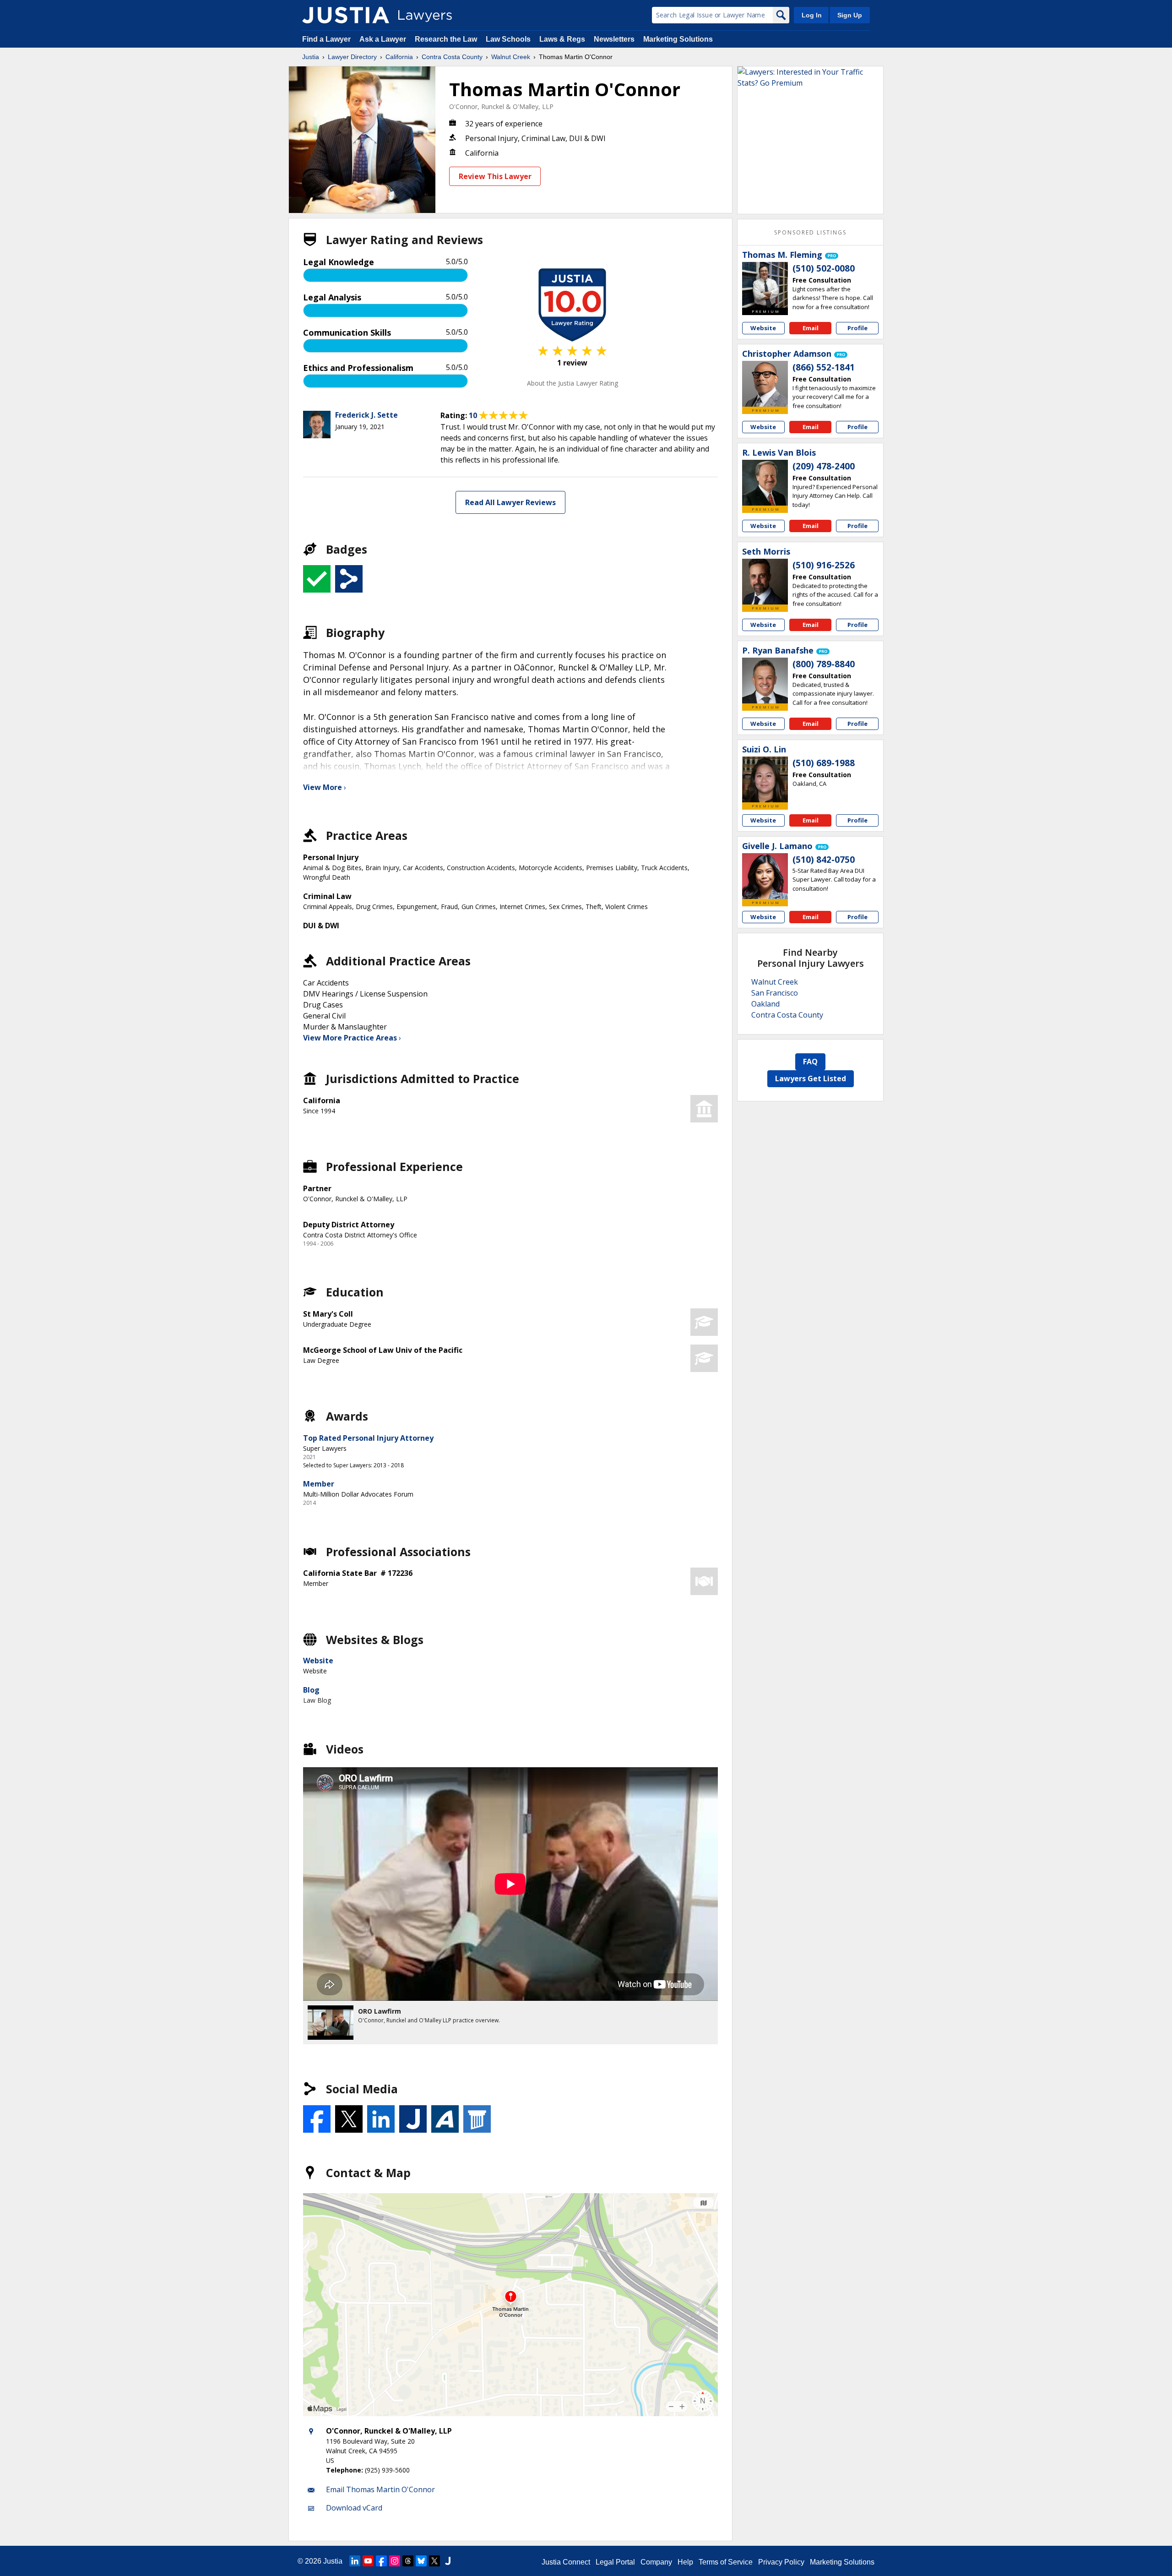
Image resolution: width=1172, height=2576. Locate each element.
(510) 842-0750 (824, 860)
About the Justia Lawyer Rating (572, 383)
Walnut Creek (511, 57)
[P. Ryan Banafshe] (765, 681)
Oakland (765, 1004)
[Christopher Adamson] (765, 384)
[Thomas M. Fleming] (765, 285)
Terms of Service (726, 2562)
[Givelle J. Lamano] (765, 876)
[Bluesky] (421, 2561)
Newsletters (614, 39)
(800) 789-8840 (824, 664)
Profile (857, 328)
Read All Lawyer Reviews (510, 502)
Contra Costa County (452, 57)
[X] (434, 2561)
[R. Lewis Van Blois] (765, 483)
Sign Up (850, 15)
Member (319, 1484)
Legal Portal (615, 2562)
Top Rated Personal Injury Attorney (368, 1438)
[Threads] (408, 2561)
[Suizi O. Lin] (765, 779)
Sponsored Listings (810, 232)
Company (656, 2562)
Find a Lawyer (326, 39)
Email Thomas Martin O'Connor (380, 2489)
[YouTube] (368, 2561)
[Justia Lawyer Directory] (346, 15)
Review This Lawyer (495, 176)
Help (685, 2562)
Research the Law (446, 39)
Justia (311, 57)
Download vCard (354, 2508)
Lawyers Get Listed (811, 1078)
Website (318, 1661)
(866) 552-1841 (824, 367)
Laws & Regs (562, 39)
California (399, 57)
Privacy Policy (781, 2562)
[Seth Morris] (765, 582)
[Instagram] (395, 2561)
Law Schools (508, 39)
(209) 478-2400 (824, 466)
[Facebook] (381, 2561)
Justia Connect (566, 2562)
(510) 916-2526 (824, 565)
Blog (311, 1690)
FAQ (810, 1062)
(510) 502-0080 (824, 268)
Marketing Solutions (678, 39)
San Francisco (775, 993)
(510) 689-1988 (824, 763)
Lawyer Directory (352, 57)
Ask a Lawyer (384, 39)
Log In (812, 15)
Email (811, 328)
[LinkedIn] (355, 2561)
